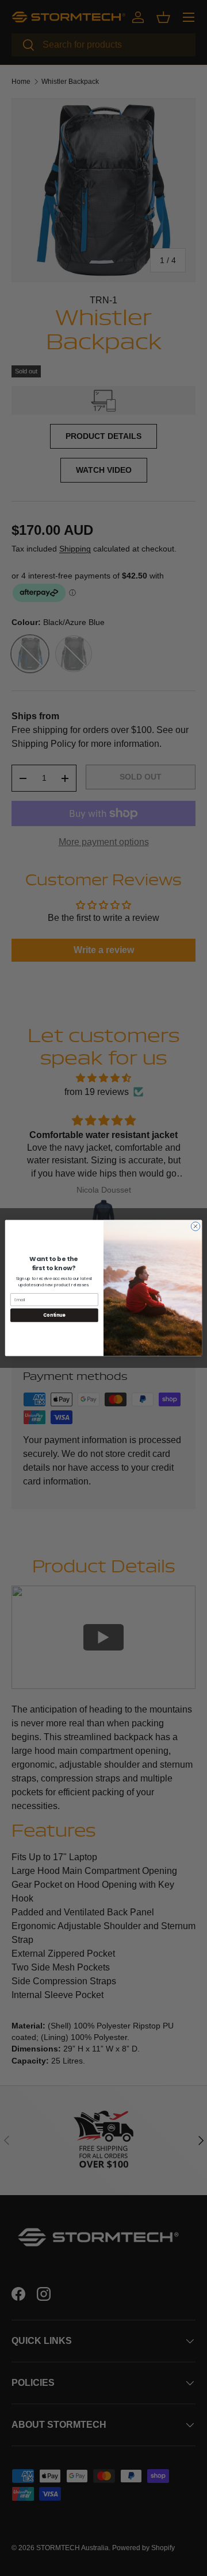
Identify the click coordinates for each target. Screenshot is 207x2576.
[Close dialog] (195, 1226)
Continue (54, 1315)
